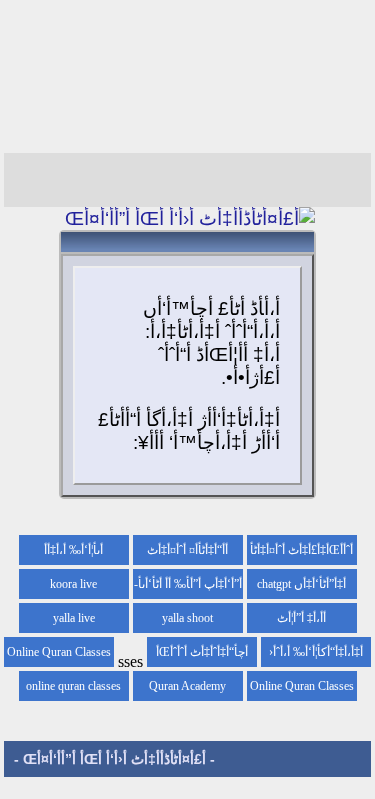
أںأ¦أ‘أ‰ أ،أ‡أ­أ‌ (73, 550)
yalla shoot (187, 618)
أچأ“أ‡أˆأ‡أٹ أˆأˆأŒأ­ (202, 652)
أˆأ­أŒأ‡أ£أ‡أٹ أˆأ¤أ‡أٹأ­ (301, 550)
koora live (73, 584)
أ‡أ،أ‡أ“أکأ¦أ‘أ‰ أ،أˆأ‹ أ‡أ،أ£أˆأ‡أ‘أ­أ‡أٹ (316, 656)
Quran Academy (187, 686)
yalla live (74, 618)
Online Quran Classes (302, 686)
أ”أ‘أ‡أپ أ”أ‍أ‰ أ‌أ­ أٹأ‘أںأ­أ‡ (190, 588)
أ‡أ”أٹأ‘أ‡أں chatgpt (301, 584)
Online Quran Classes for (59, 656)
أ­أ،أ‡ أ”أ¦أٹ (301, 618)
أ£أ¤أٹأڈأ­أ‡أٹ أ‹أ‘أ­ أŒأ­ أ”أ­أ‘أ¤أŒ (114, 759)
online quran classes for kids (73, 690)
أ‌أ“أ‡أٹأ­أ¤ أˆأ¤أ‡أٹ (187, 550)
